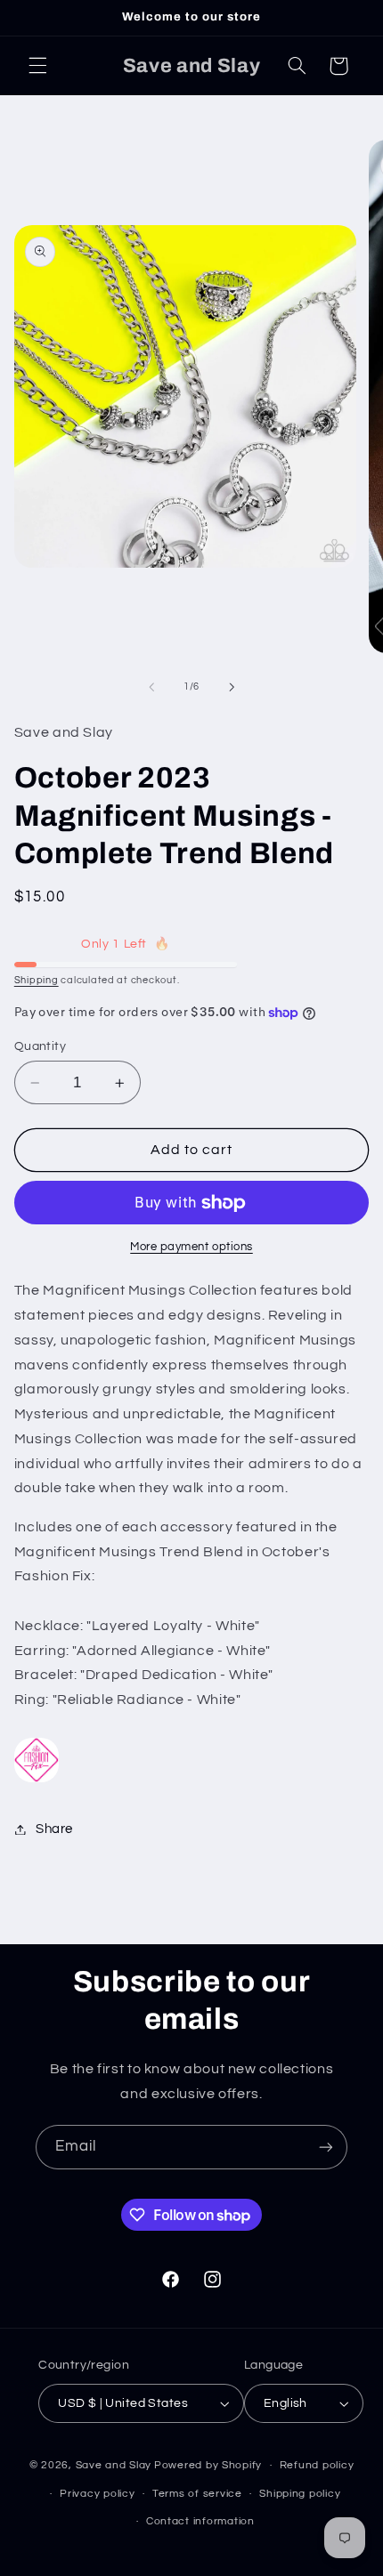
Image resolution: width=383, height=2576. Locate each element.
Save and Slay (114, 2465)
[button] (37, 66)
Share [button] (54, 1829)
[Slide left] (151, 687)
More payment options (191, 1247)
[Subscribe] (326, 2147)
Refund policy (317, 2465)
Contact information (200, 2521)
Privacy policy (97, 2494)
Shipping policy (300, 2494)
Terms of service (197, 2494)
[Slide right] (232, 687)
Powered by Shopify (208, 2465)
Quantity (40, 1046)
